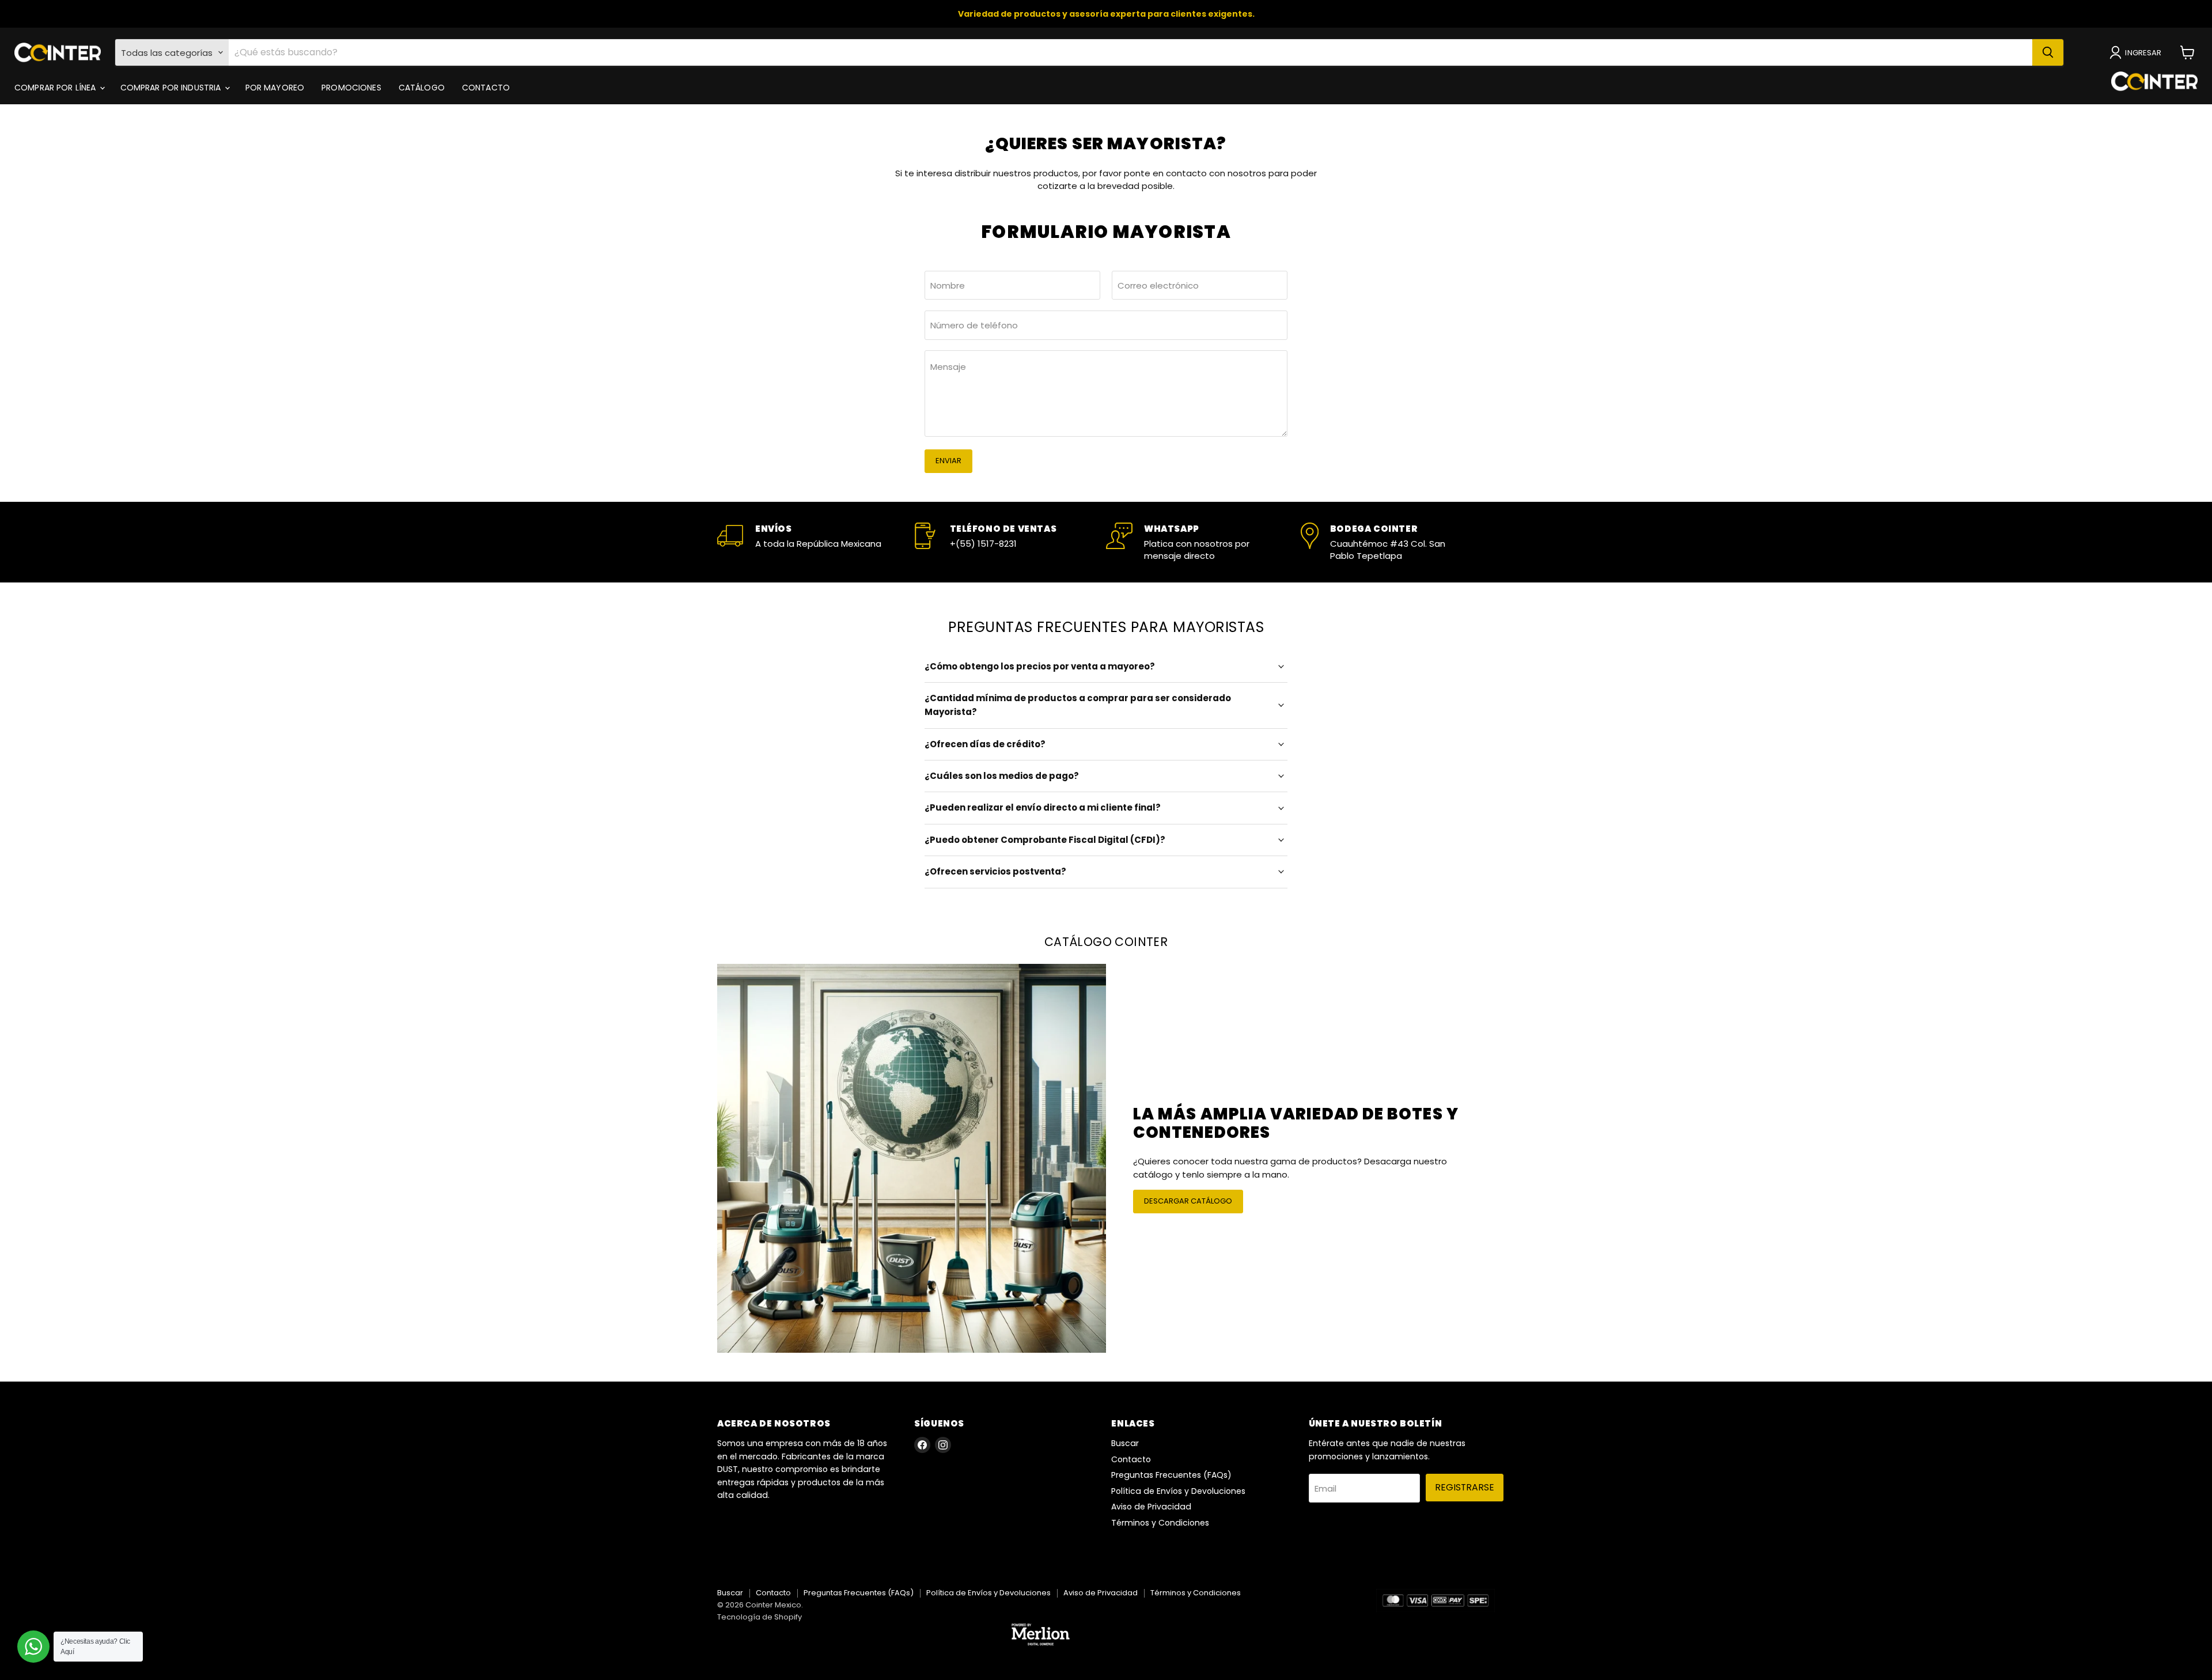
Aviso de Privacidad (1151, 1507)
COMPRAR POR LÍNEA (56, 88)
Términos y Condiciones (1160, 1523)
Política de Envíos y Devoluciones (1178, 1491)
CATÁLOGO (422, 88)
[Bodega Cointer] (1398, 542)
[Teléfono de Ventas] (1009, 542)
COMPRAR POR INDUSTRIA (172, 88)
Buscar (1125, 1443)
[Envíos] (815, 542)
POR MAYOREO (275, 88)
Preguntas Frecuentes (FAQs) (1171, 1475)
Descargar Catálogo (1188, 1201)
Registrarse (1465, 1487)
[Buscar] (2048, 52)
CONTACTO (486, 88)
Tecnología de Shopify (760, 1617)
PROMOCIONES (351, 88)
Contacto (1131, 1459)
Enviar (948, 461)
